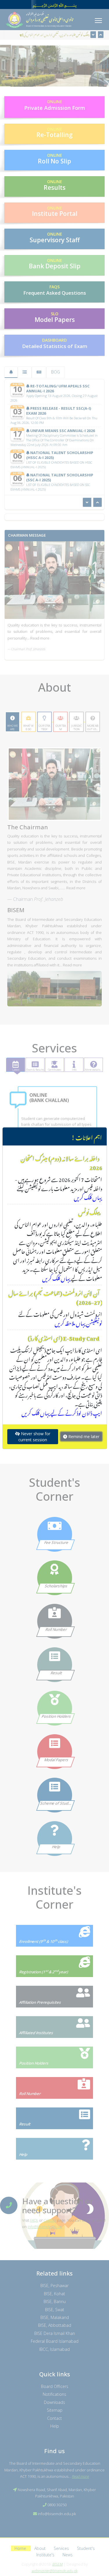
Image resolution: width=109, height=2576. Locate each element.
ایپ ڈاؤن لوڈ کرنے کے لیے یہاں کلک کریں (62, 1412)
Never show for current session (34, 1437)
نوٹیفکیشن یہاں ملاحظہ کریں (78, 1322)
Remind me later (83, 1437)
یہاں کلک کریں (88, 1196)
